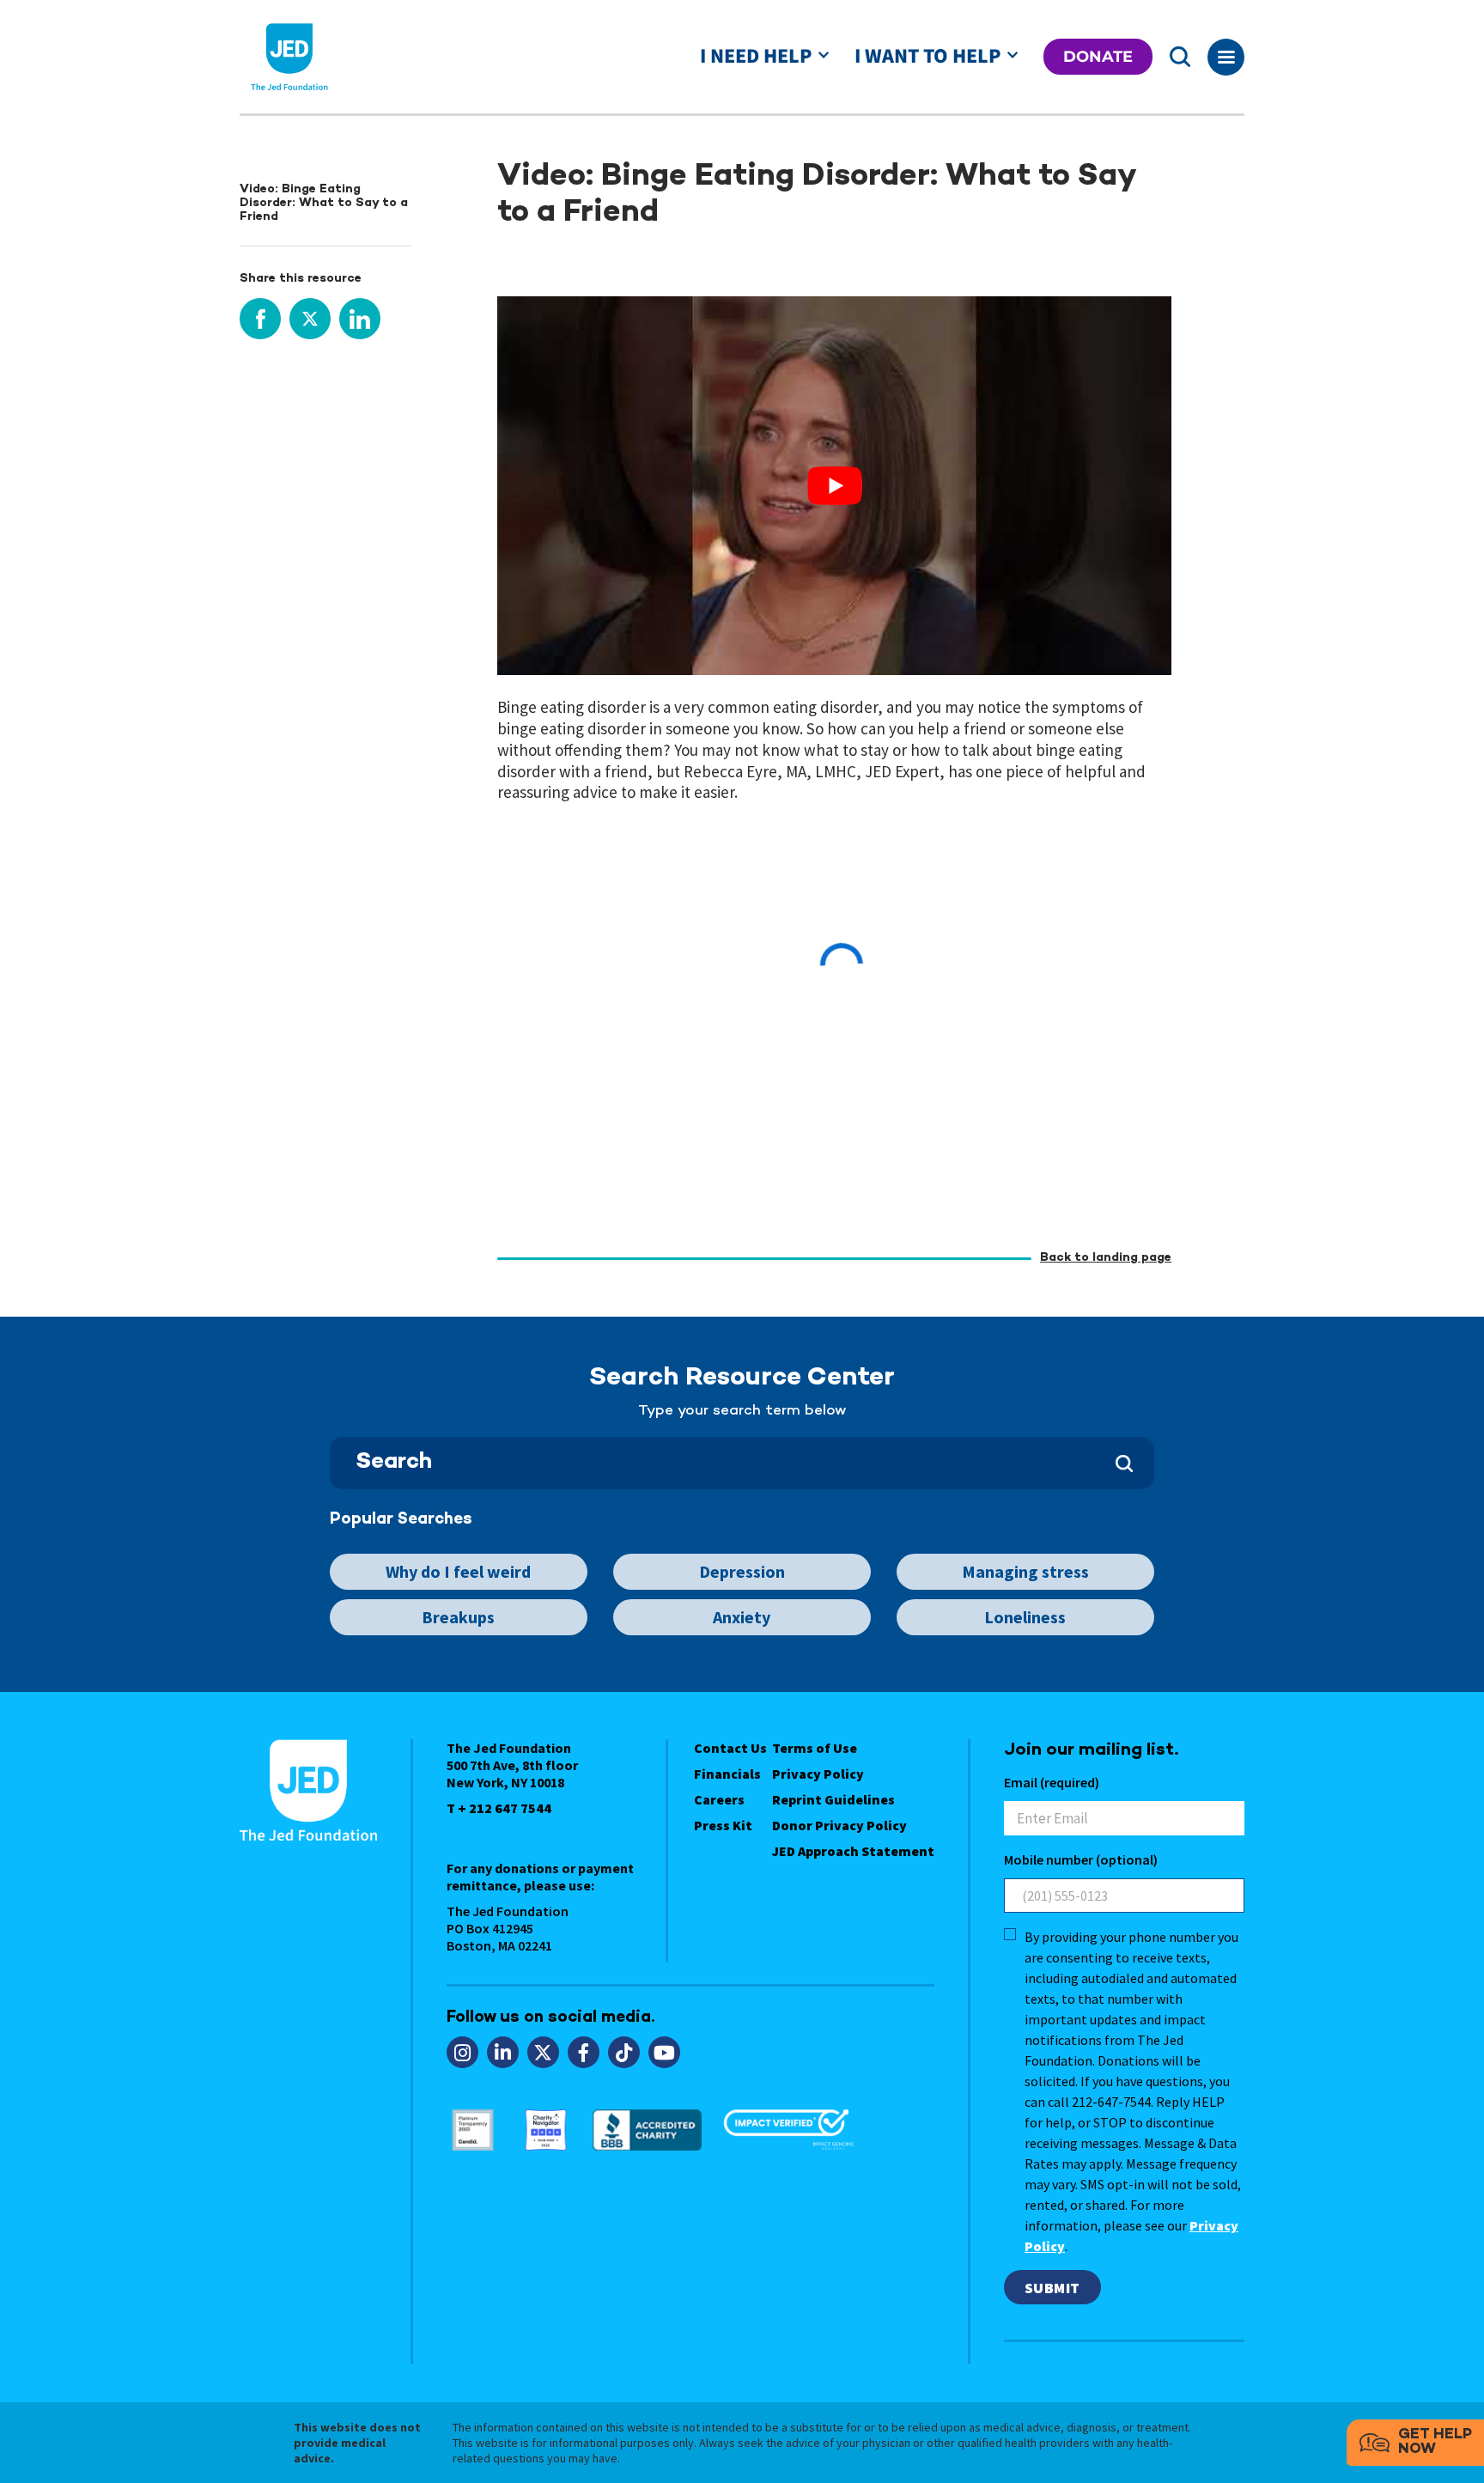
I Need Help (756, 56)
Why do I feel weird (458, 1571)
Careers (719, 1799)
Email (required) (1052, 1782)
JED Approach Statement (853, 1851)
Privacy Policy (818, 1774)
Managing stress (1025, 1571)
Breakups (458, 1617)
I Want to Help (927, 56)
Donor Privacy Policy (839, 1825)
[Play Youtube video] (834, 486)
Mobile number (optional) (1081, 1859)
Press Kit (723, 1825)
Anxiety (742, 1617)
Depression (742, 1571)
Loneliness (1025, 1617)
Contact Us (730, 1748)
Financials (727, 1774)
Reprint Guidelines (833, 1799)
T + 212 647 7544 (499, 1808)
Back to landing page (1106, 1258)
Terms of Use (815, 1748)
